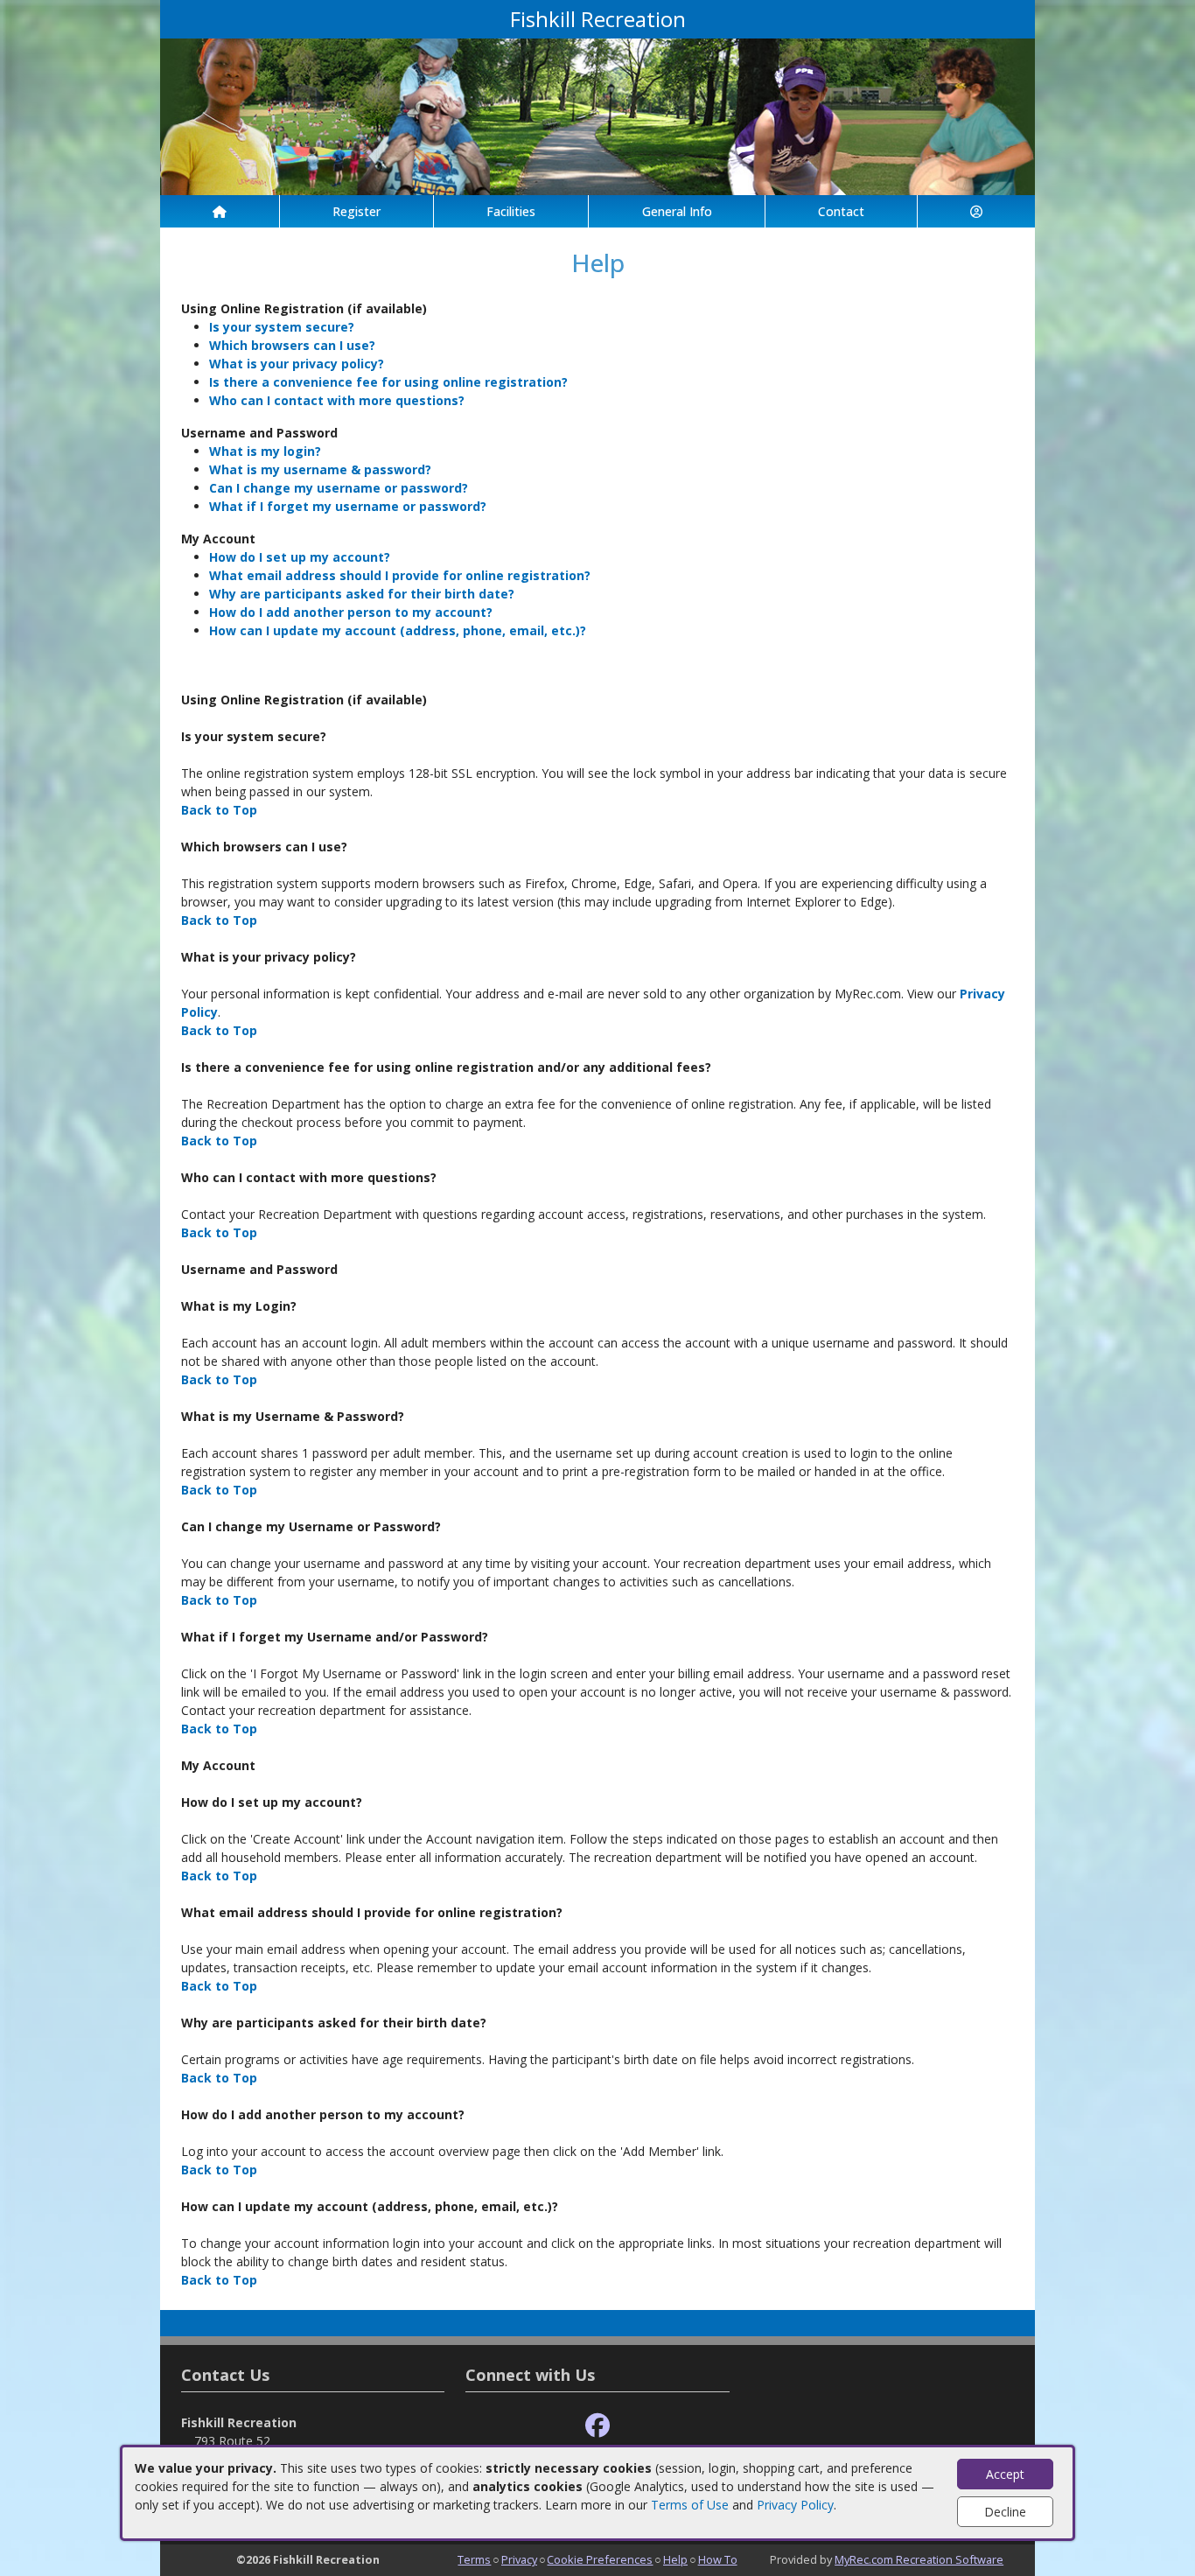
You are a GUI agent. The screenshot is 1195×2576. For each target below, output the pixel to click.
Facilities (511, 211)
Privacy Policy (795, 2505)
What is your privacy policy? (297, 364)
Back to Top (219, 810)
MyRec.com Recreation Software (919, 2559)
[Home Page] (220, 211)
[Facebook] (597, 2426)
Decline (1005, 2512)
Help (675, 2559)
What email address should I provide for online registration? (400, 575)
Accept (1005, 2474)
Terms (474, 2559)
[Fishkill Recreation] (597, 115)
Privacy (519, 2559)
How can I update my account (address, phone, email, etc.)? (398, 630)
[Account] (976, 211)
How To (718, 2559)
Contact (841, 211)
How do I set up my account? (300, 557)
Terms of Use (690, 2505)
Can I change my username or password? (339, 488)
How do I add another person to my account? (351, 612)
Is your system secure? (282, 327)
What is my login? (265, 451)
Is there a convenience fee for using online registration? (388, 382)
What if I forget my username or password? (348, 506)
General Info (677, 211)
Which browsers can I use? (292, 345)
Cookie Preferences (600, 2559)
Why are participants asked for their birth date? (362, 594)
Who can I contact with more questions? (337, 400)
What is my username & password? (320, 469)
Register (356, 211)
